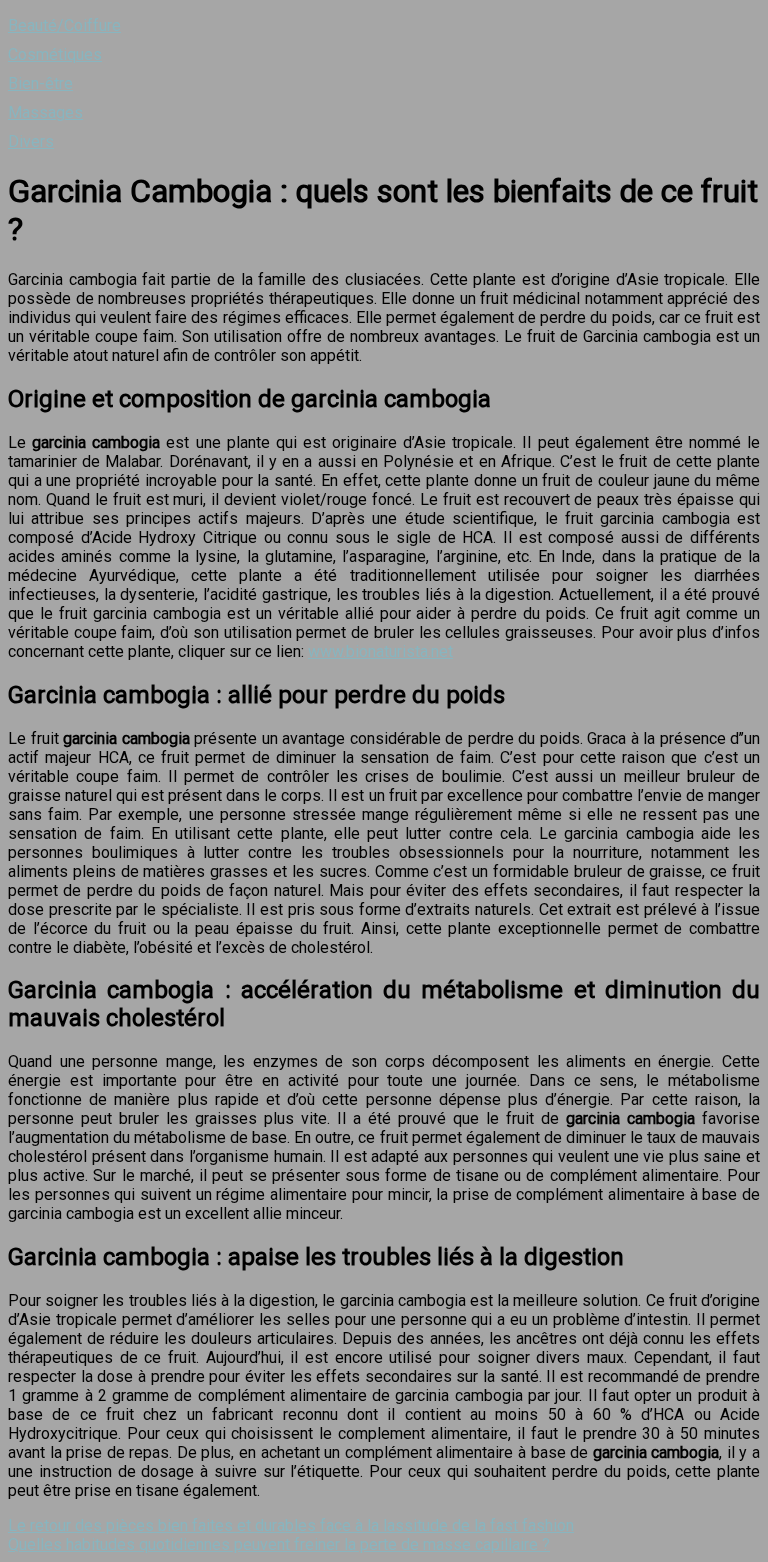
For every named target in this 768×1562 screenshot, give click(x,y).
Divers (31, 141)
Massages (45, 112)
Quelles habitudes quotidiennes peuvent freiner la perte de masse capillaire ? (279, 1544)
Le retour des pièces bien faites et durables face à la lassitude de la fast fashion (291, 1525)
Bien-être (40, 83)
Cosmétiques (55, 54)
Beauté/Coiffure (64, 25)
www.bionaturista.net (380, 651)
